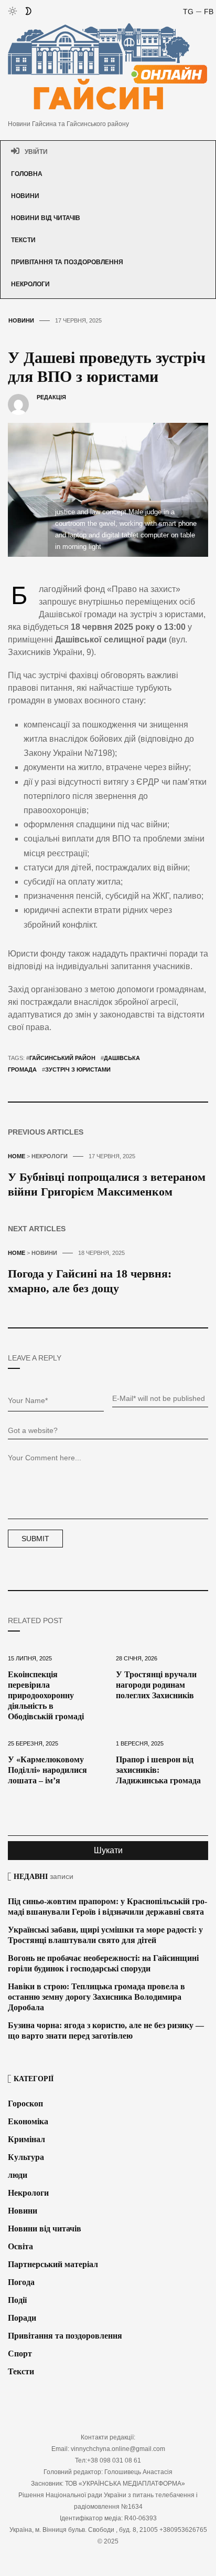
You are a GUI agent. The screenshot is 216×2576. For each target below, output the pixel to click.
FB (209, 12)
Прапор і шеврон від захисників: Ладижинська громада (158, 1770)
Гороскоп (25, 2104)
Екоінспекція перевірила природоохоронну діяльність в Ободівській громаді (46, 1695)
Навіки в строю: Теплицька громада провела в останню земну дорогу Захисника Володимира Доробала (96, 1997)
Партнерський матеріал (53, 2264)
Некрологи (30, 284)
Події (17, 2300)
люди (18, 2175)
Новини (25, 196)
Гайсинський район (62, 1058)
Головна (27, 174)
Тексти (23, 240)
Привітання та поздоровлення (67, 262)
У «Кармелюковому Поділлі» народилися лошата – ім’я (47, 1770)
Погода (21, 2282)
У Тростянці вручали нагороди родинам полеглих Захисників (156, 1685)
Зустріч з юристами (78, 1069)
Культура (26, 2157)
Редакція (51, 397)
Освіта (20, 2246)
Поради (22, 2318)
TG (188, 12)
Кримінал (26, 2139)
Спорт (20, 2354)
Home (17, 1156)
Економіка (28, 2121)
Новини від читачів (46, 218)
